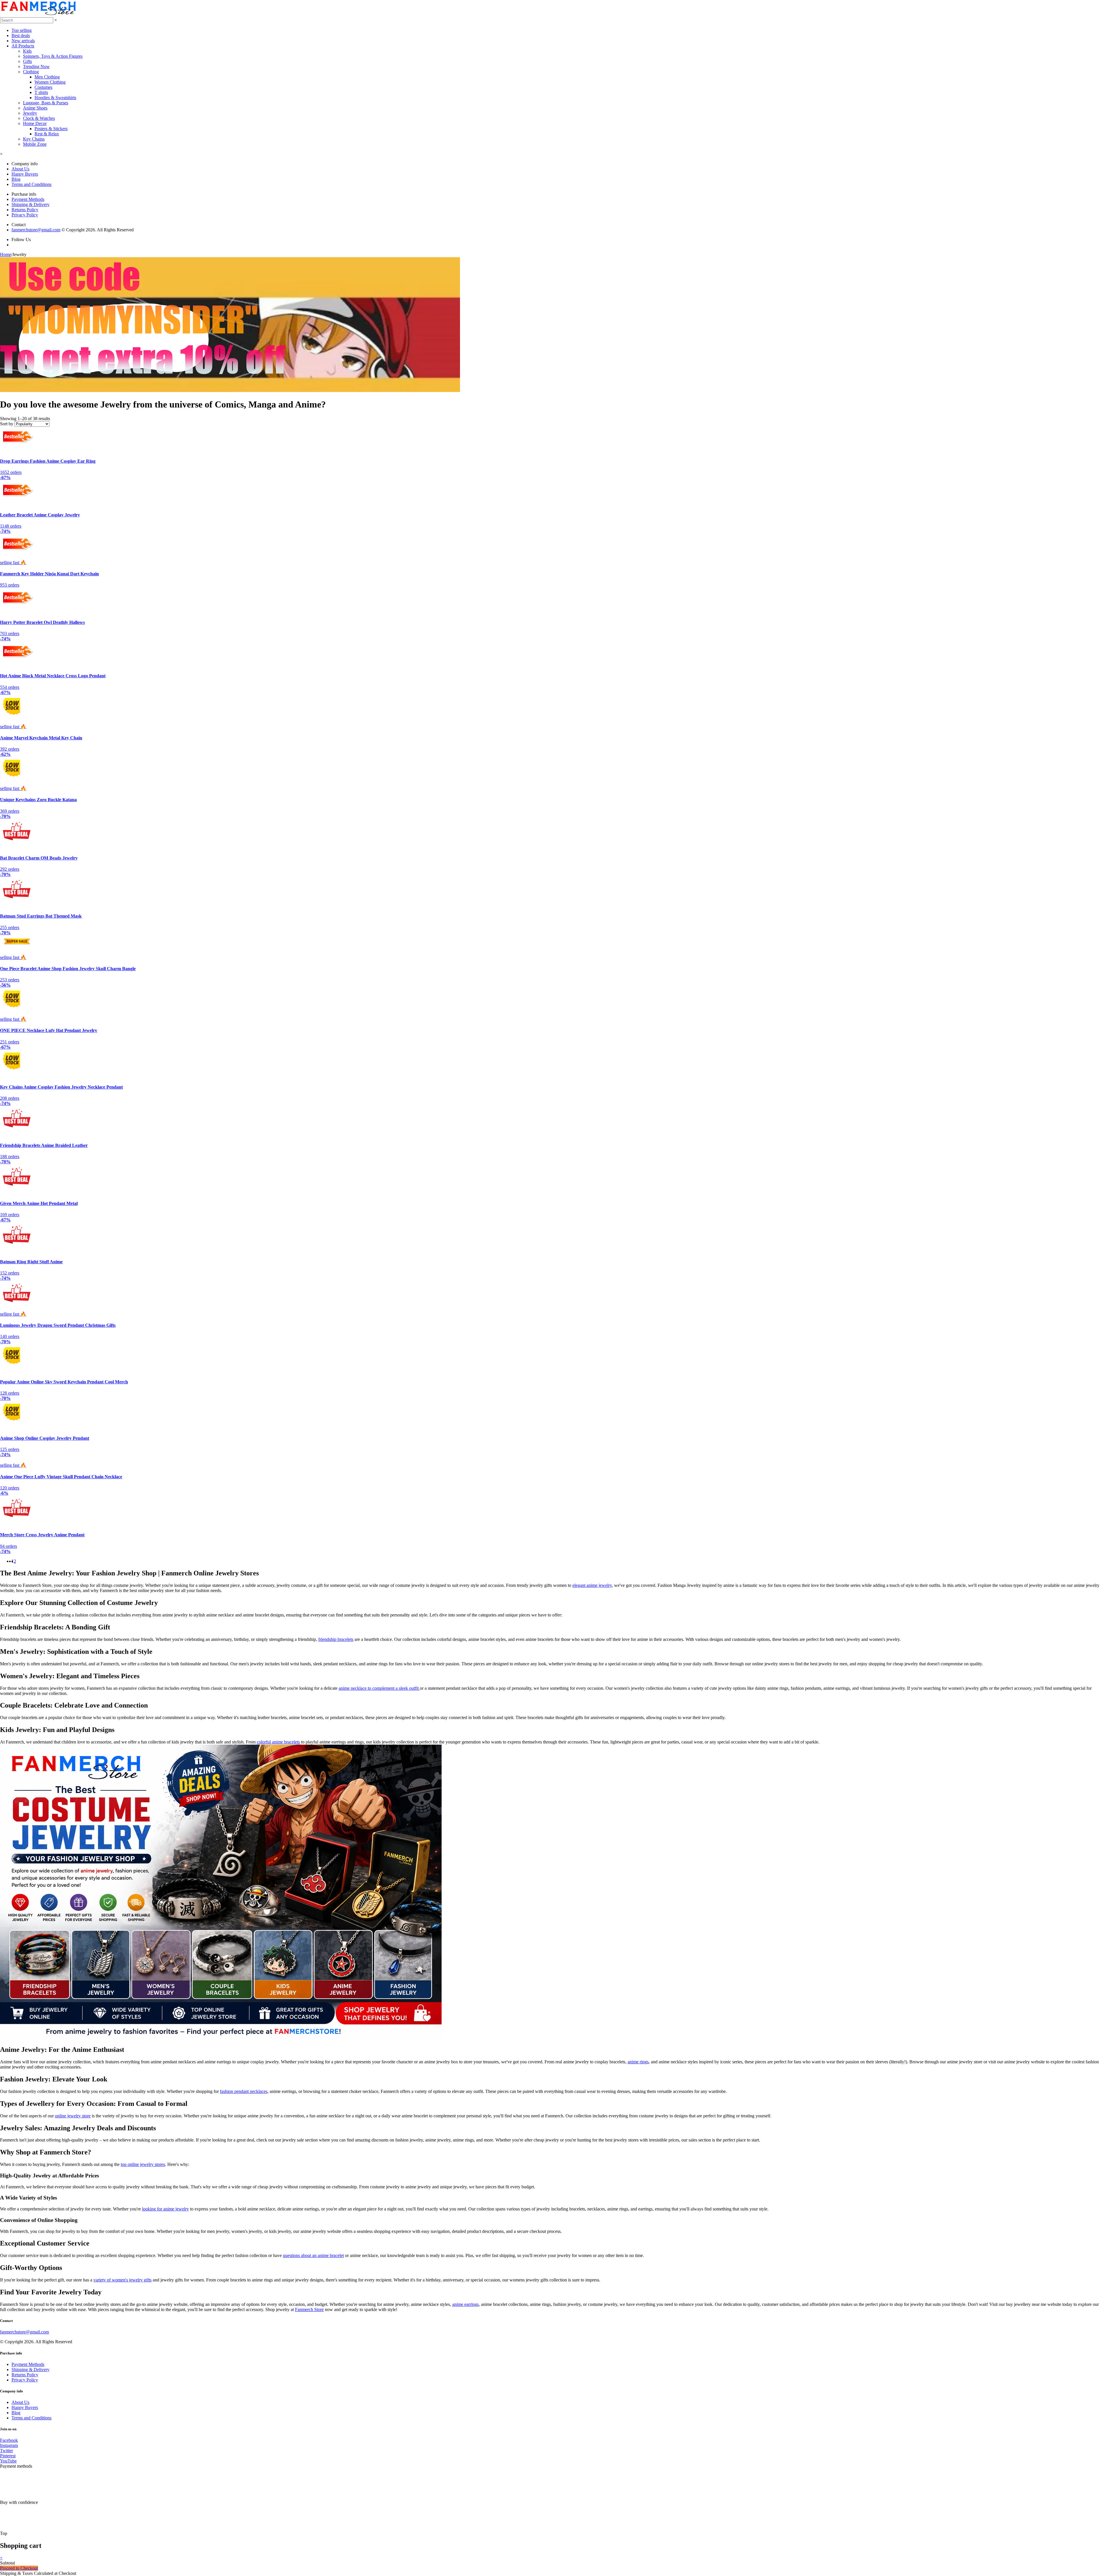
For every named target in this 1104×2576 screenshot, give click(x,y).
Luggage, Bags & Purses (46, 103)
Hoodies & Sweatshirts (55, 98)
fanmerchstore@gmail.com (36, 230)
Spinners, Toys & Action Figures (53, 56)
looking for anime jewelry (165, 2209)
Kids (27, 51)
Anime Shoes (35, 108)
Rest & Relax (47, 134)
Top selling (22, 30)
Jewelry (30, 113)
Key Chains (34, 139)
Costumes (43, 87)
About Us (20, 169)
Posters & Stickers (51, 129)
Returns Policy (25, 210)
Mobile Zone (35, 144)
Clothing (31, 72)
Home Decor (35, 123)
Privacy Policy (25, 215)
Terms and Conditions (31, 184)
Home (6, 254)
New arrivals (23, 41)
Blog (16, 179)
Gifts (27, 61)
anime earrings (465, 2304)
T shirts (41, 92)
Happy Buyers (25, 174)
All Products (23, 46)
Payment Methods (28, 199)
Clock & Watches (39, 118)
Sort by (7, 424)
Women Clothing (50, 82)
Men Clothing (47, 77)
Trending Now (36, 67)
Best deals (21, 35)
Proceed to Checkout (19, 2568)
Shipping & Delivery (30, 204)
